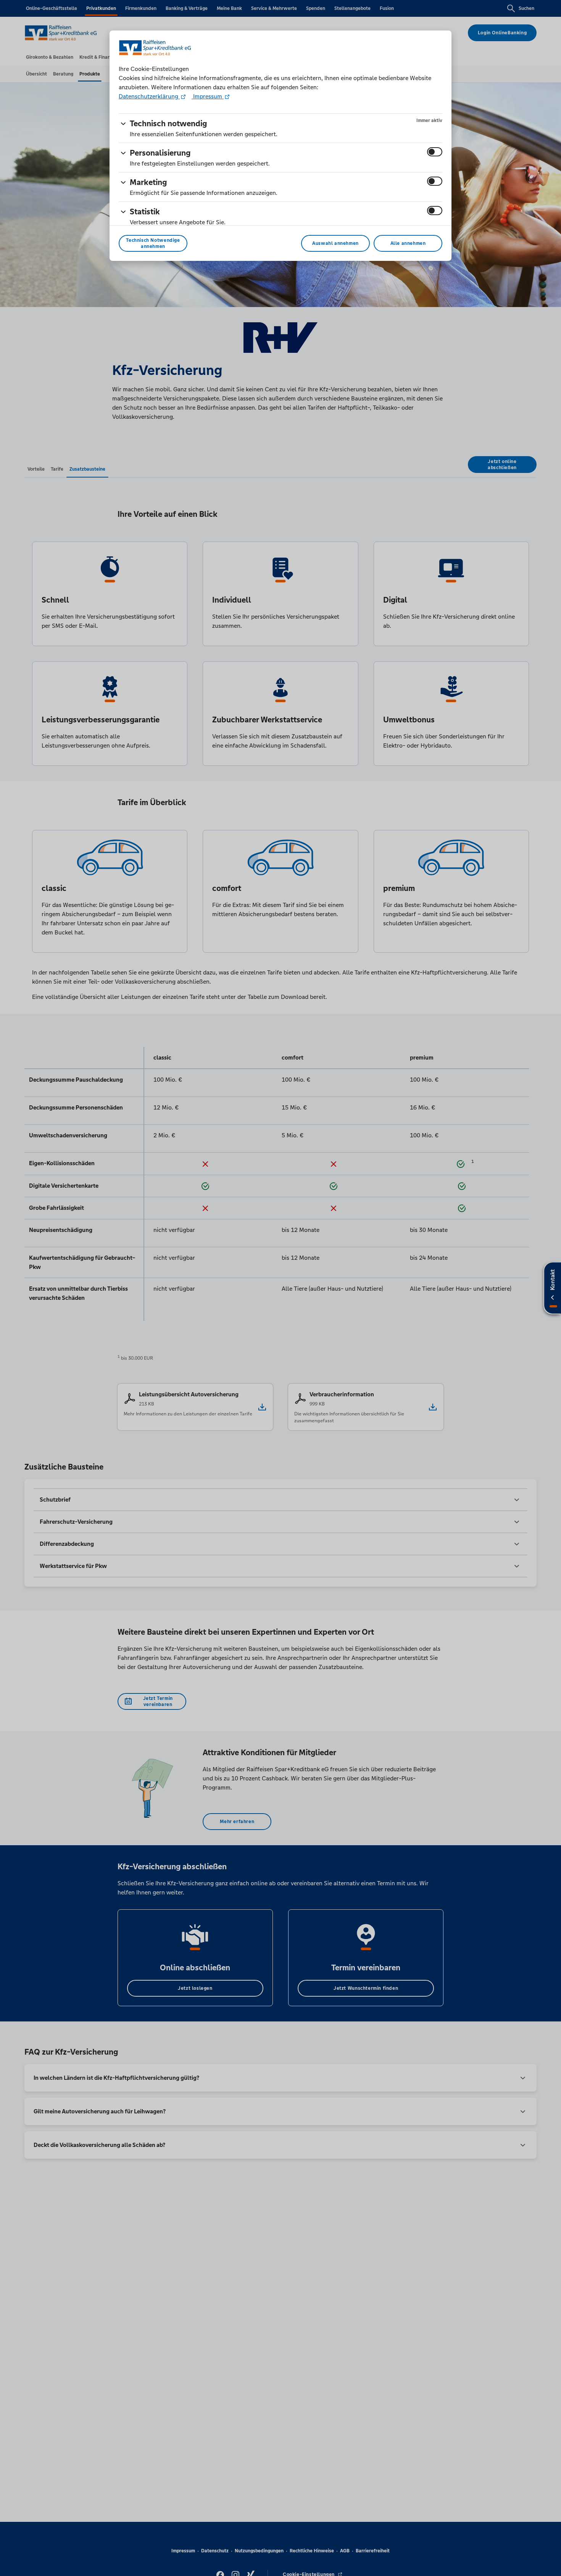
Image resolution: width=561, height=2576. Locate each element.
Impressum (208, 96)
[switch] (435, 152)
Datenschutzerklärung (149, 96)
